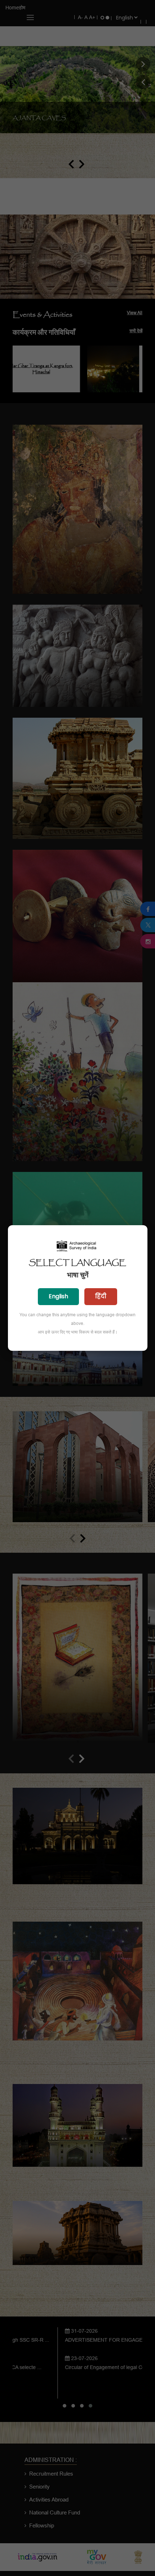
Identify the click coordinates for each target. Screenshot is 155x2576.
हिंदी (101, 1296)
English (58, 1296)
